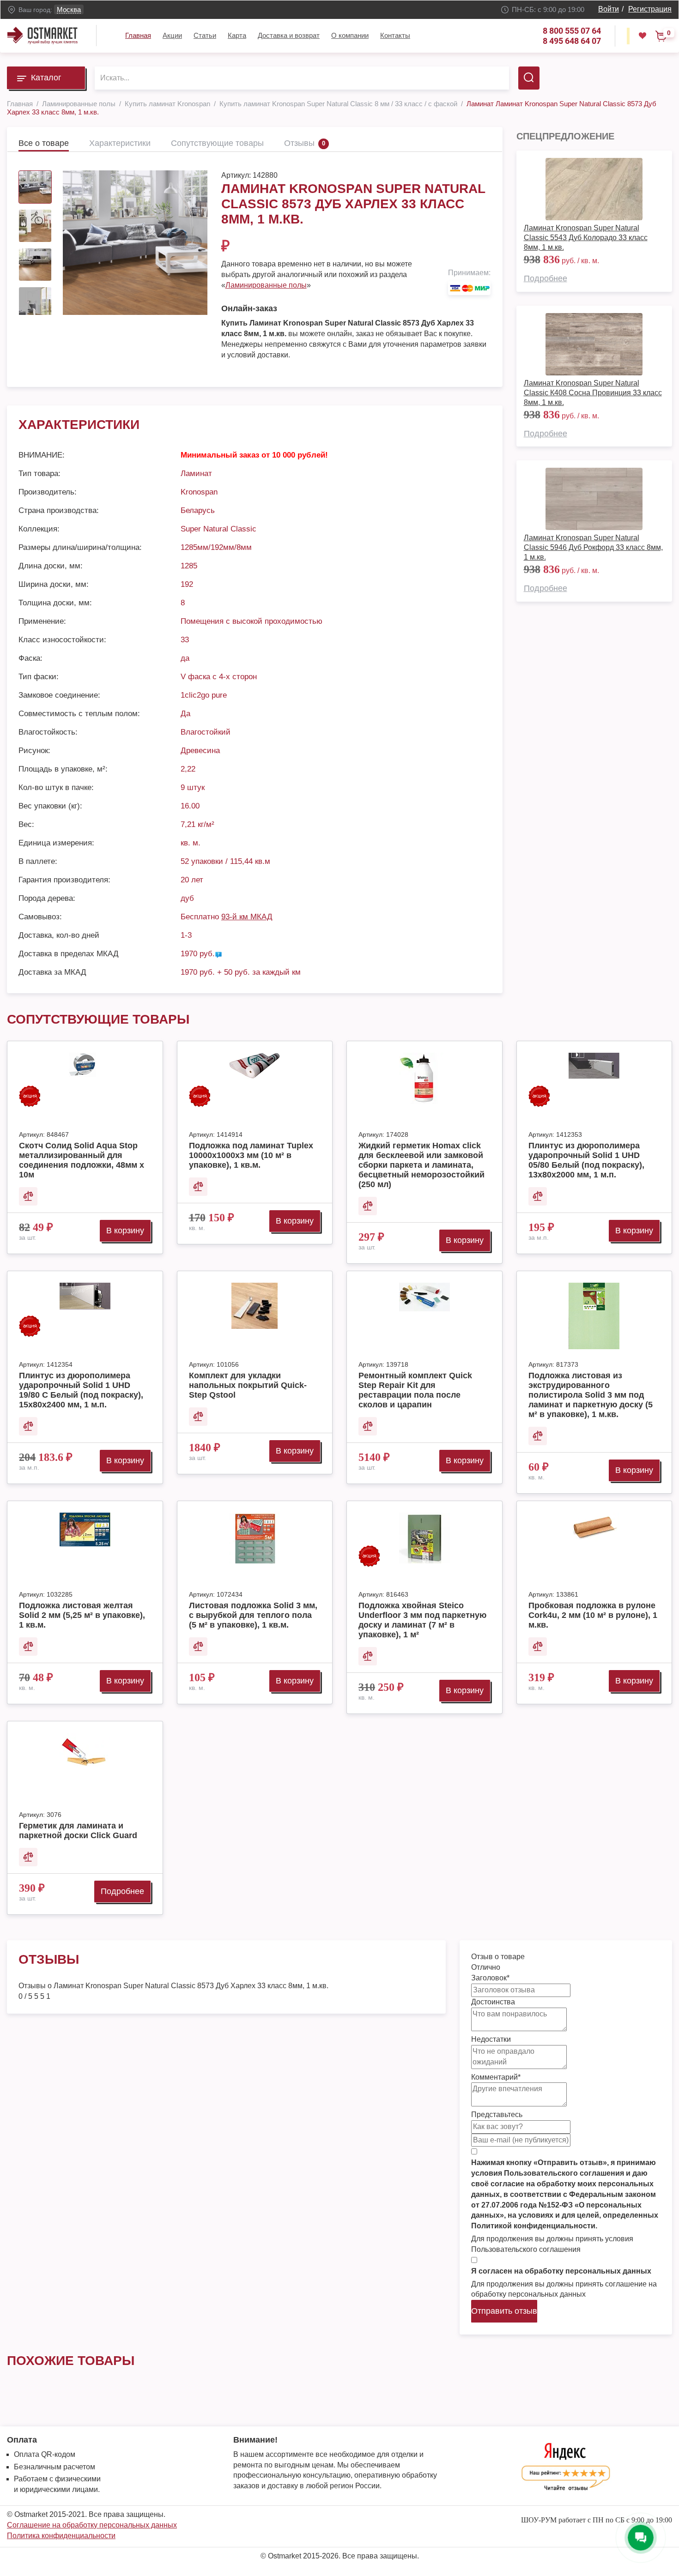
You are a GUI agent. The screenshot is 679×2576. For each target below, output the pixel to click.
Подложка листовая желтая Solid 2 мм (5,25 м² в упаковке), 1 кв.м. (82, 1615)
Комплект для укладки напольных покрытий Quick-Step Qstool (248, 1385)
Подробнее (546, 278)
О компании (350, 35)
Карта (237, 35)
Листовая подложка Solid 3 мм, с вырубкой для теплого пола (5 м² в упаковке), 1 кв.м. (253, 1615)
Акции (172, 35)
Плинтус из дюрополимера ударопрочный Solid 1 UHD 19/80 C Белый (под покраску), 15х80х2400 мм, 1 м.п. (81, 1390)
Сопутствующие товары (217, 143)
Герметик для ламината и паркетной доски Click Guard (78, 1831)
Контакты (395, 35)
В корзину (125, 1231)
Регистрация (650, 9)
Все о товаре (44, 143)
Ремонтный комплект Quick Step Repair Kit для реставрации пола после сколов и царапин (415, 1390)
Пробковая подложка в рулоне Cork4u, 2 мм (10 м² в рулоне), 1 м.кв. (593, 1615)
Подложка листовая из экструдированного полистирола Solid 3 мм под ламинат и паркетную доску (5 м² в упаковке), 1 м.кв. (591, 1395)
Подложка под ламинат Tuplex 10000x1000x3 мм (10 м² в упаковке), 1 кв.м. (251, 1155)
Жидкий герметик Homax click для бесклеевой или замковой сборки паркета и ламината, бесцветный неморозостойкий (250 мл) (421, 1165)
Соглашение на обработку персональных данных (92, 2525)
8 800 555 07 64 (572, 31)
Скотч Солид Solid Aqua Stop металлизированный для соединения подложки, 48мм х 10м (82, 1160)
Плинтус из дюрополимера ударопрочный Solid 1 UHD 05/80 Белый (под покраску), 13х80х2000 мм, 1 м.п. (586, 1160)
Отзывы (299, 143)
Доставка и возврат (289, 35)
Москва (69, 9)
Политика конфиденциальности (61, 2536)
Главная (138, 35)
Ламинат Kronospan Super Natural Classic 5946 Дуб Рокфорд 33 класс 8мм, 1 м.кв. (593, 547)
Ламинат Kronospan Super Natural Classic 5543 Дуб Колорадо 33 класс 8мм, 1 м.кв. (586, 238)
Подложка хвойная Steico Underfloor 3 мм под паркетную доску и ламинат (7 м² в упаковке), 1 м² (422, 1620)
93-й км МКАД (247, 917)
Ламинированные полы (266, 285)
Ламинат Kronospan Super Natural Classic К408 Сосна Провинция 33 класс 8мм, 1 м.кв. (593, 393)
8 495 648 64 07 (572, 41)
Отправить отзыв (504, 2311)
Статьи (205, 35)
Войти (609, 9)
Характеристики (120, 143)
